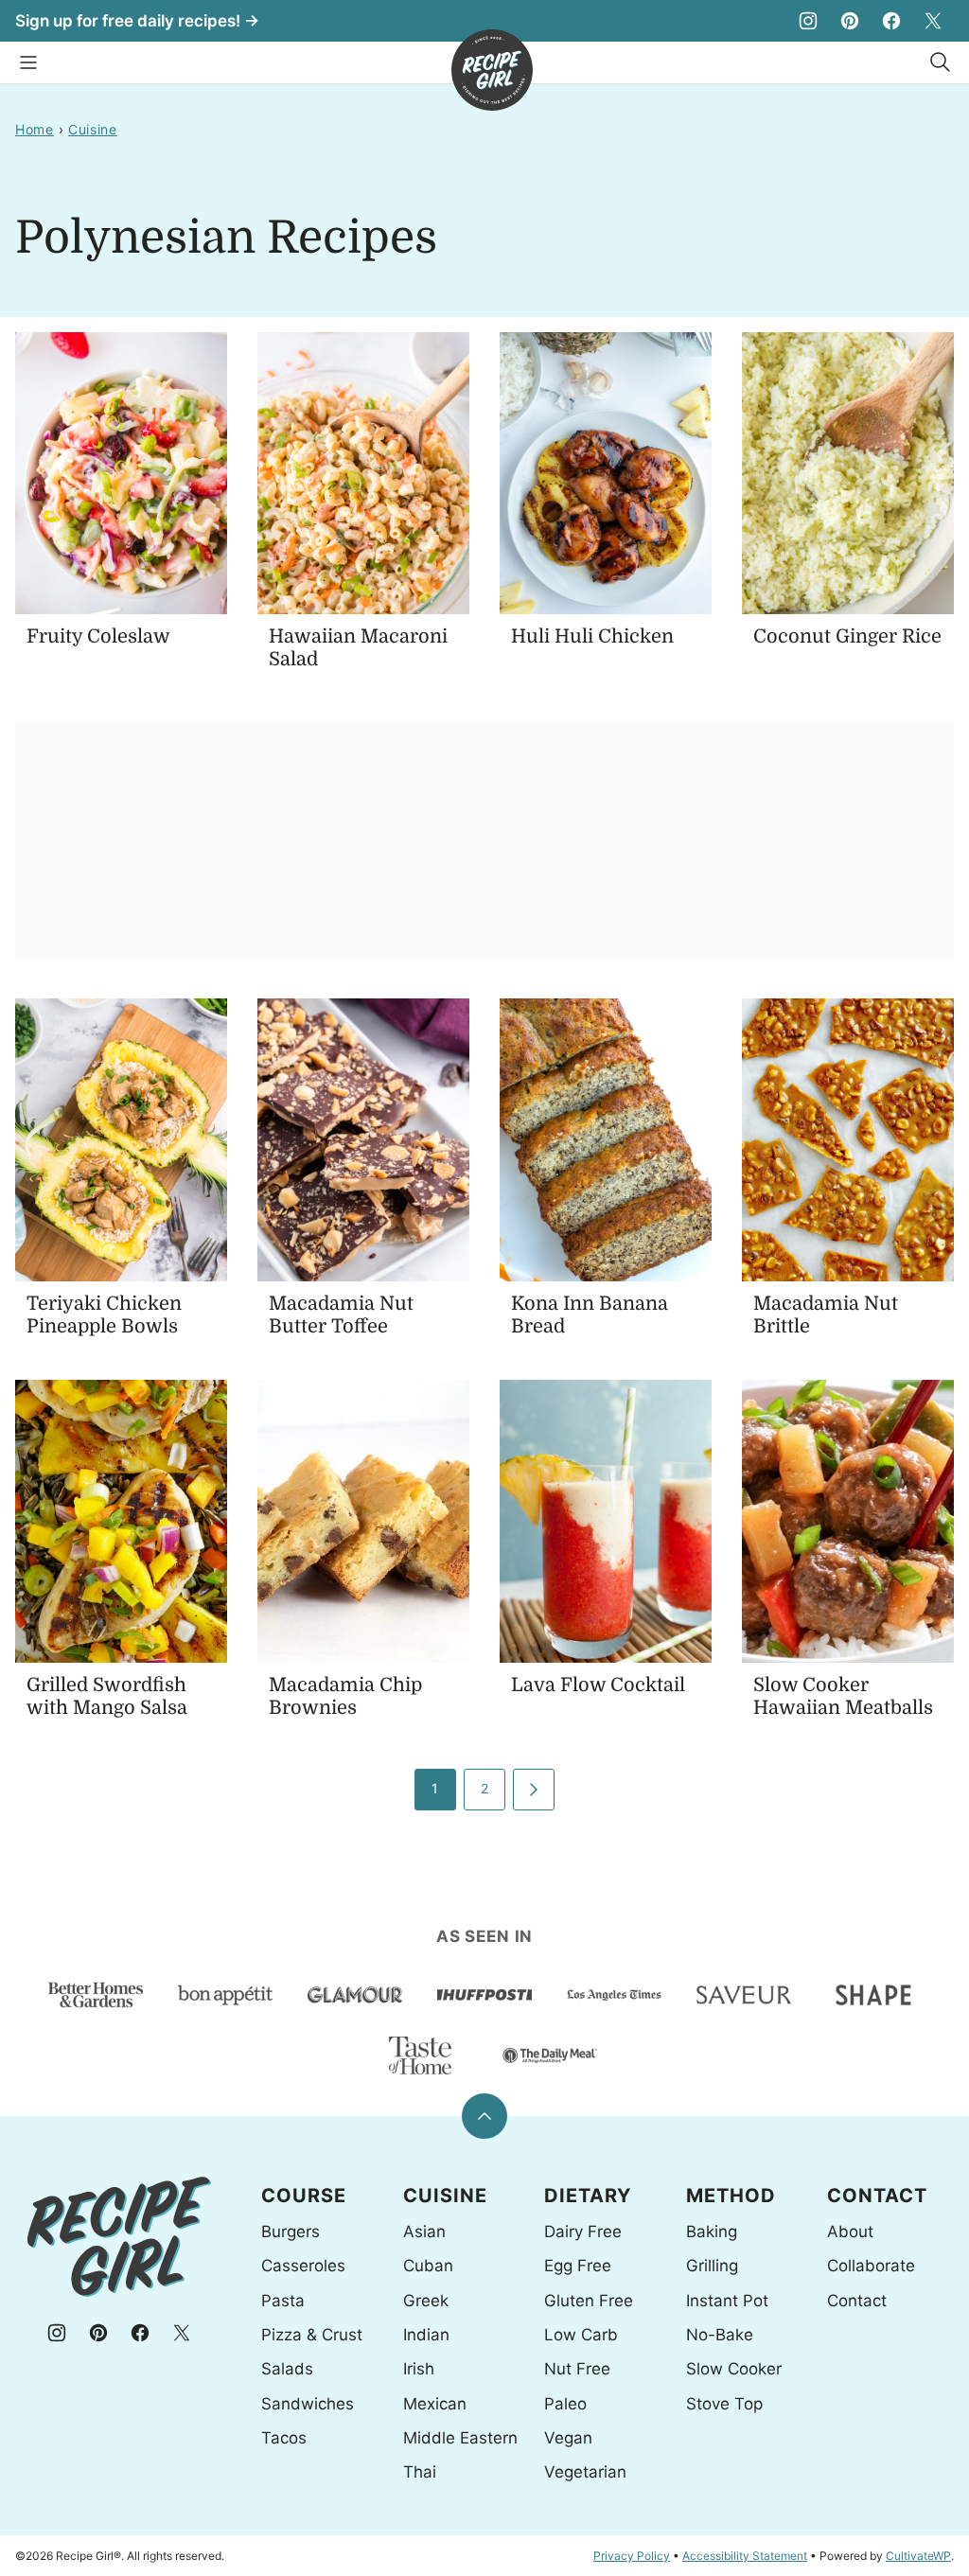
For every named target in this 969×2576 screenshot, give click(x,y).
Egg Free (578, 2266)
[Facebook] (891, 21)
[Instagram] (808, 21)
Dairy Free (583, 2232)
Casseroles (303, 2266)
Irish (419, 2369)
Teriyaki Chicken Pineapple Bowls (104, 1315)
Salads (287, 2369)
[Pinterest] (850, 21)
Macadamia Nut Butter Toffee (341, 1315)
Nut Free (577, 2369)
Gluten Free (589, 2301)
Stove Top (724, 2404)
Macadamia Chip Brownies (345, 1696)
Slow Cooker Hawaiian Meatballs (843, 1696)
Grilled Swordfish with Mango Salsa (107, 1696)
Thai (420, 2472)
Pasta (283, 2301)
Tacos (284, 2438)
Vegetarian (585, 2472)
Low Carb (581, 2335)
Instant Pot (727, 2301)
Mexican (435, 2404)
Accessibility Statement (745, 2556)
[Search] (941, 62)
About (850, 2232)
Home (35, 129)
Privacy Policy (632, 2556)
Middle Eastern (460, 2438)
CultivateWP (918, 2556)
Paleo (565, 2404)
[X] (933, 21)
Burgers (291, 2232)
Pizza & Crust (312, 2335)
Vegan (568, 2438)
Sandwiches (308, 2404)
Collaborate (871, 2266)
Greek (426, 2301)
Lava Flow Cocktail (598, 1685)
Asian (424, 2232)
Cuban (428, 2266)
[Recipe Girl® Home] (492, 70)
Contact (857, 2301)
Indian (426, 2335)
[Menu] (28, 62)
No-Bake (720, 2335)
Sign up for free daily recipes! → (137, 21)
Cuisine (93, 129)
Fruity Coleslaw (98, 636)
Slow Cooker (734, 2369)
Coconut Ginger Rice (847, 636)
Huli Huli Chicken (592, 636)
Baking (712, 2232)
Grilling (712, 2266)
